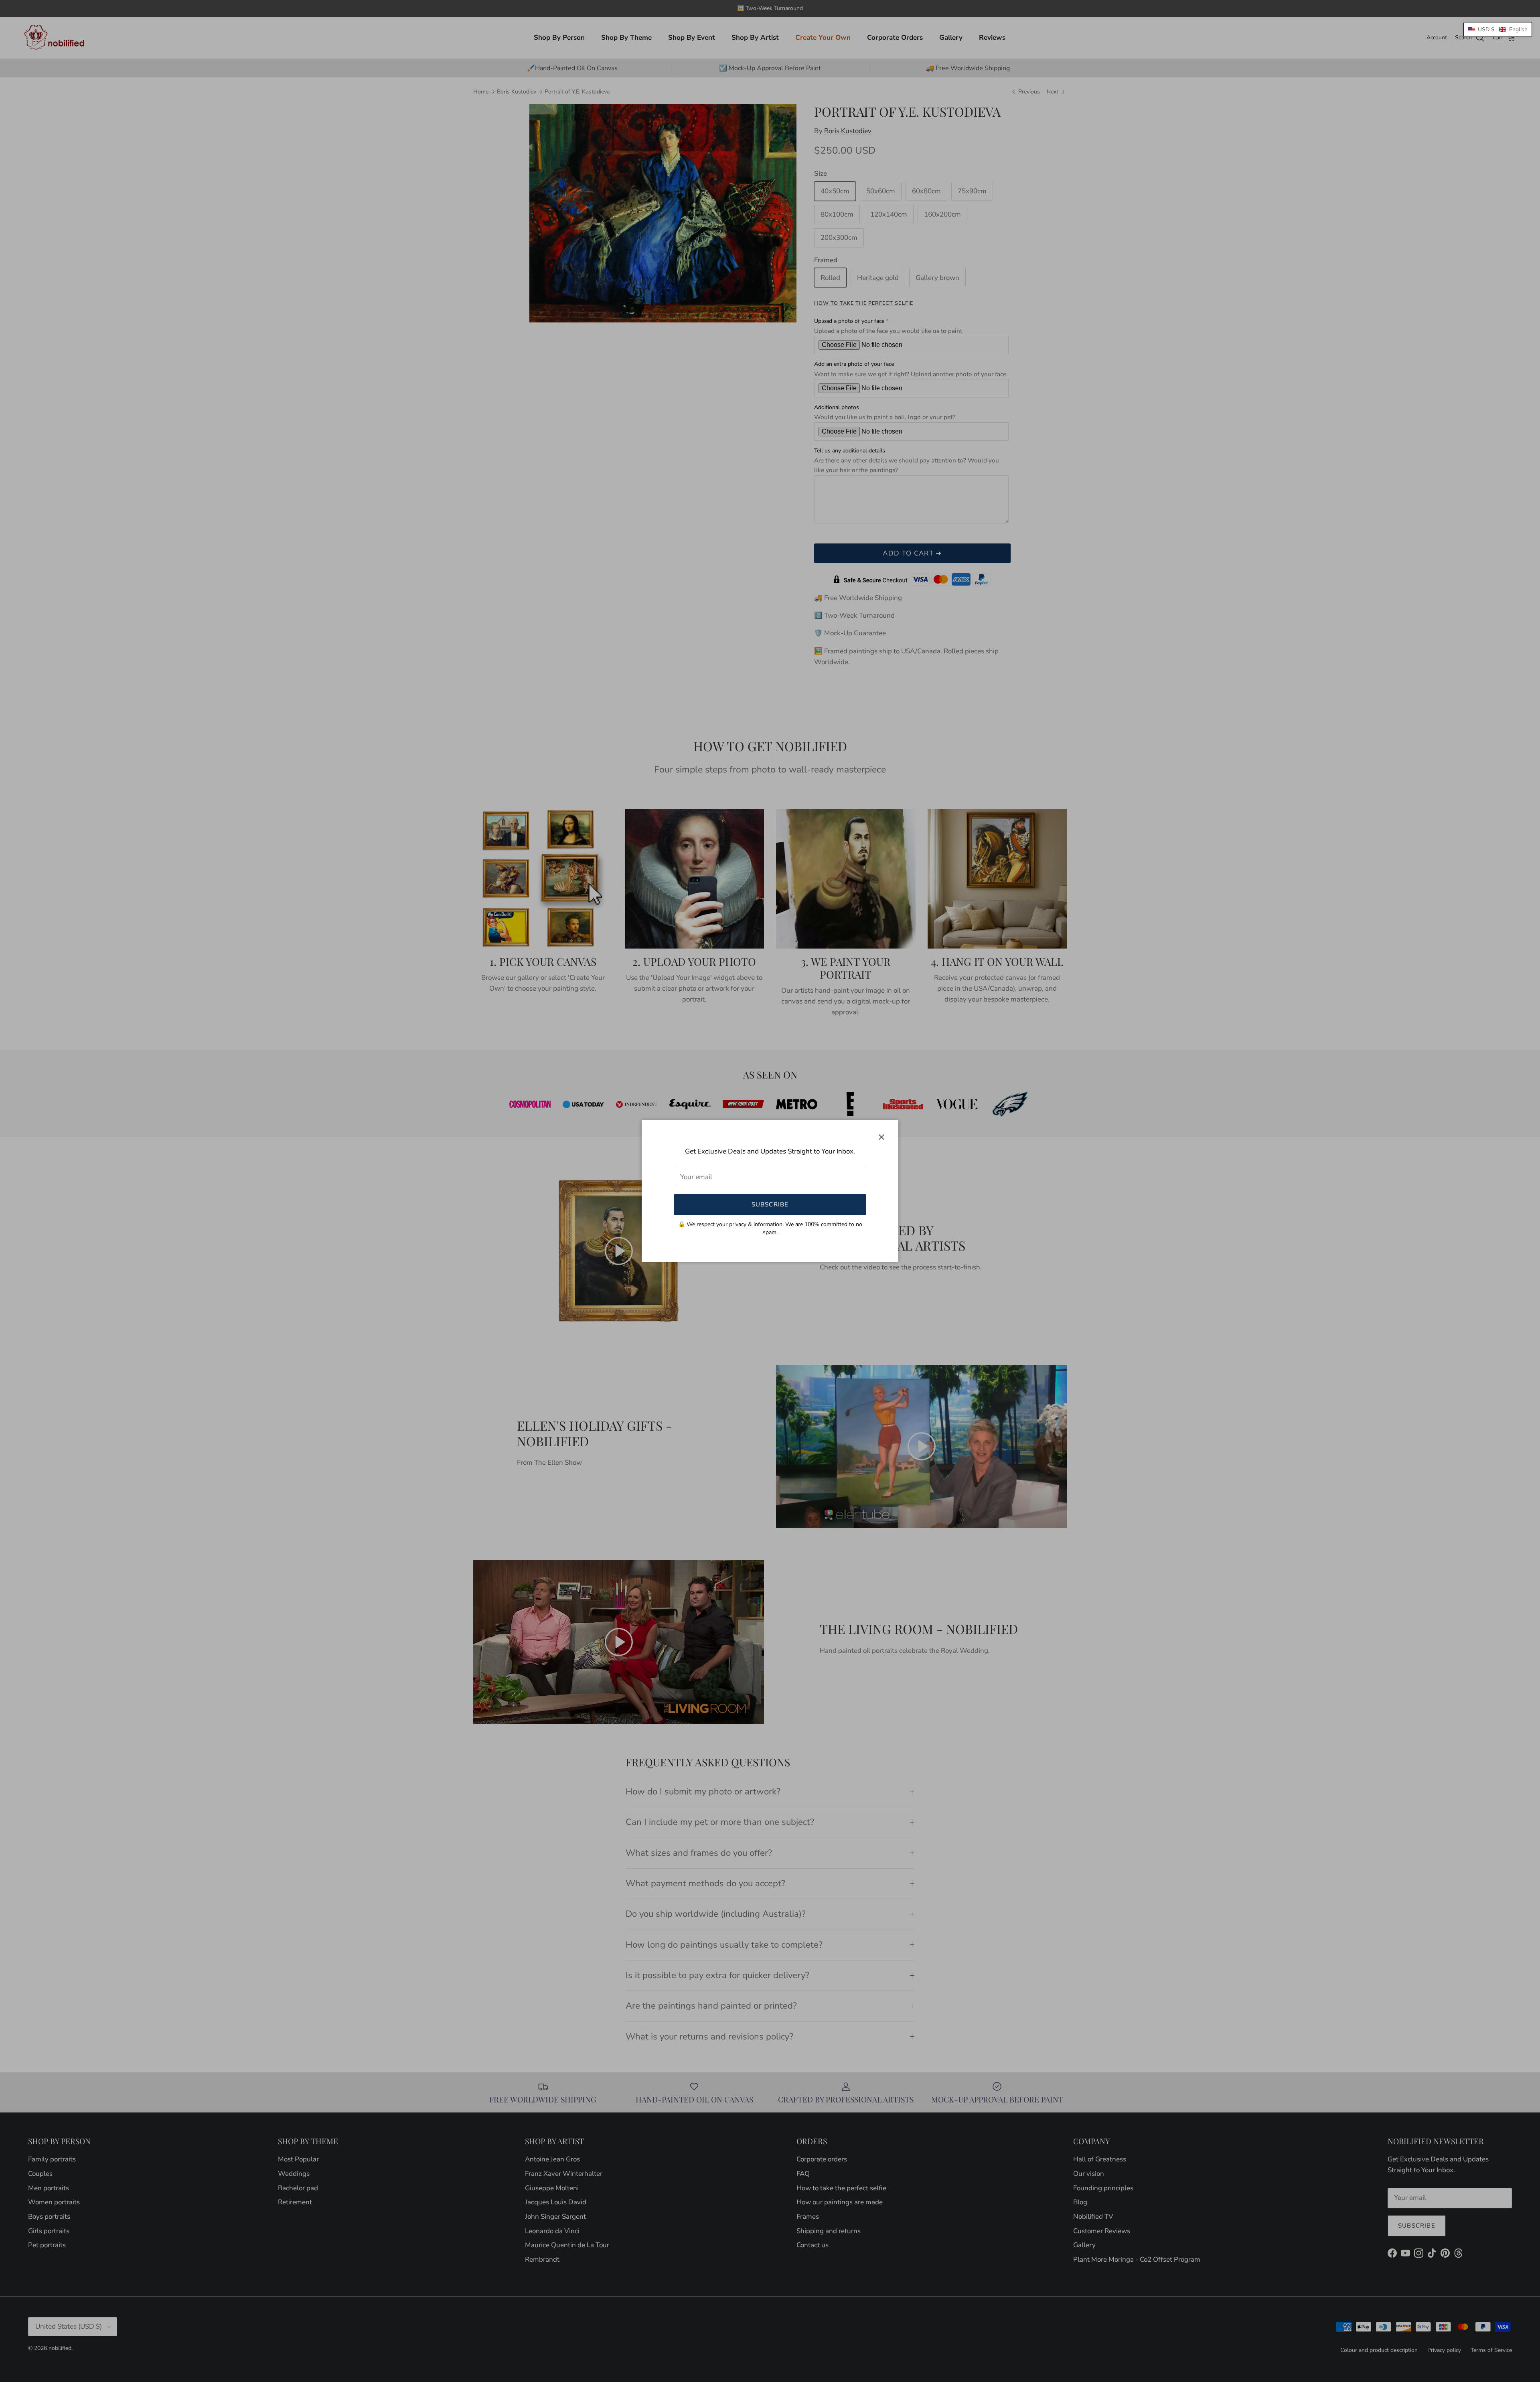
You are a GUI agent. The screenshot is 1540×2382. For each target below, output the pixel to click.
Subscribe (770, 1204)
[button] (1498, 29)
